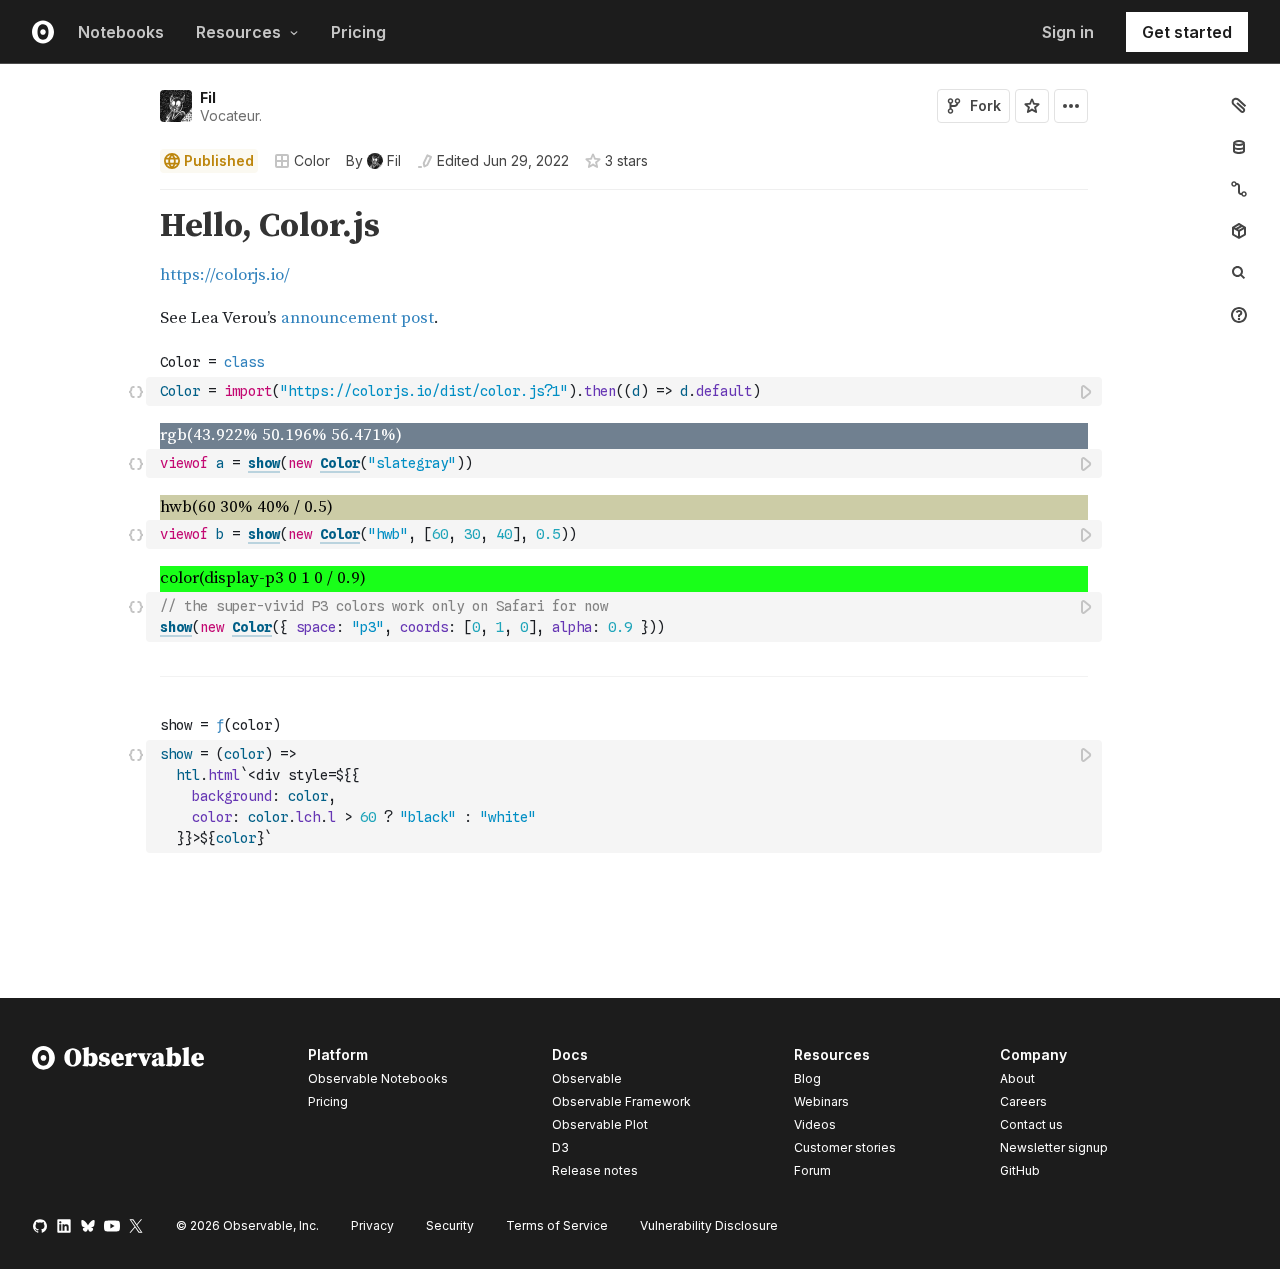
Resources (238, 32)
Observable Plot (600, 1124)
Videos (815, 1124)
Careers (1023, 1101)
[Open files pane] (1239, 105)
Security (450, 1225)
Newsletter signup (1054, 1148)
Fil (208, 97)
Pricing (358, 32)
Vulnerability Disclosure (709, 1225)
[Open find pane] (1239, 273)
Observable (587, 1078)
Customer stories (845, 1147)
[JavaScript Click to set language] (136, 391)
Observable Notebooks (378, 1078)
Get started (1187, 32)
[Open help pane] (1239, 315)
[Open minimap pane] (1239, 189)
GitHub (1020, 1170)
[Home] (118, 1116)
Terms (557, 1225)
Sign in (1068, 32)
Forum (812, 1170)
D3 (560, 1147)
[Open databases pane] (1239, 147)
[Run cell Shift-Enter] (1087, 391)
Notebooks (121, 32)
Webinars (821, 1101)
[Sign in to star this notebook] (1032, 106)
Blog (807, 1078)
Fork (985, 105)
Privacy (372, 1225)
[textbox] (626, 391)
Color (312, 160)
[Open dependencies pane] (1239, 231)
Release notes (595, 1170)
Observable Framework (621, 1101)
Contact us (1031, 1125)
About (1017, 1078)
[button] (136, 198)
